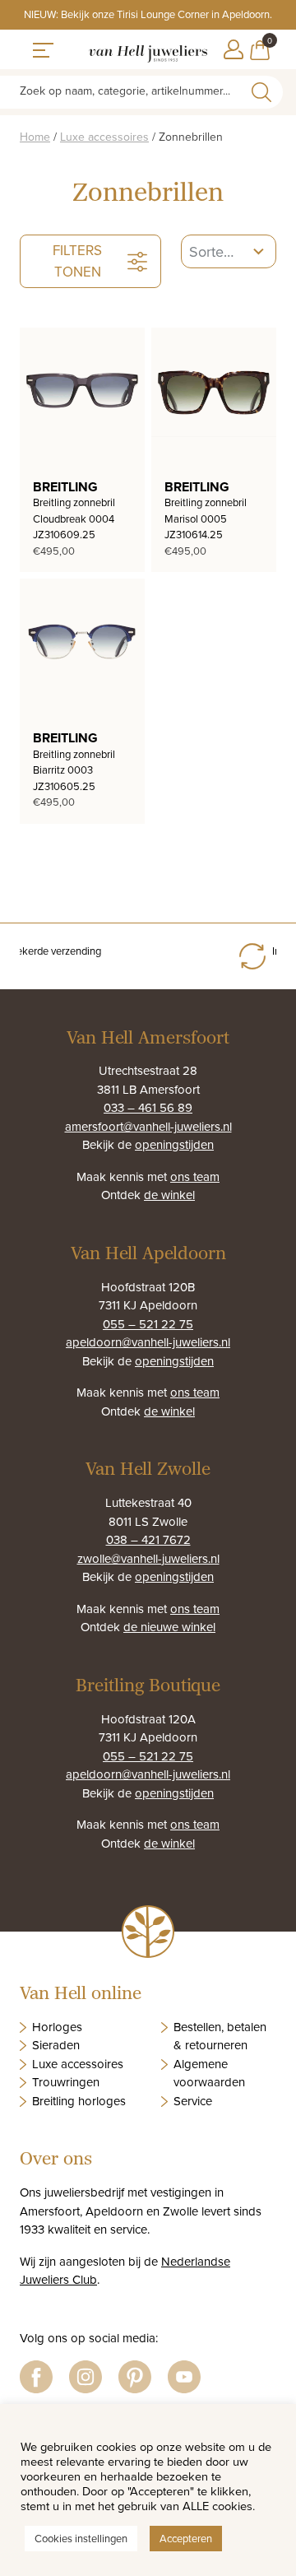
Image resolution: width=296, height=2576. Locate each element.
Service (193, 2101)
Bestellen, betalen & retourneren (220, 2036)
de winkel (169, 1195)
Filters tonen (77, 261)
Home (35, 137)
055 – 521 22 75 (148, 1324)
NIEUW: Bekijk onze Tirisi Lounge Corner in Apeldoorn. (148, 14)
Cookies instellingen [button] (81, 2538)
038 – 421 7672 (148, 1539)
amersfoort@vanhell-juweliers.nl (148, 1126)
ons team (195, 1176)
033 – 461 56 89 (148, 1107)
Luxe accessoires (104, 137)
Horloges (57, 2027)
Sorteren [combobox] (212, 251)
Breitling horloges (79, 2101)
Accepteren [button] (186, 2538)
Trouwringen (66, 2082)
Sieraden (56, 2045)
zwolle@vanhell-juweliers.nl (148, 1558)
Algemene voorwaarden (209, 2073)
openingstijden (174, 1144)
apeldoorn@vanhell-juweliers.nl (148, 1342)
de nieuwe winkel (169, 1627)
